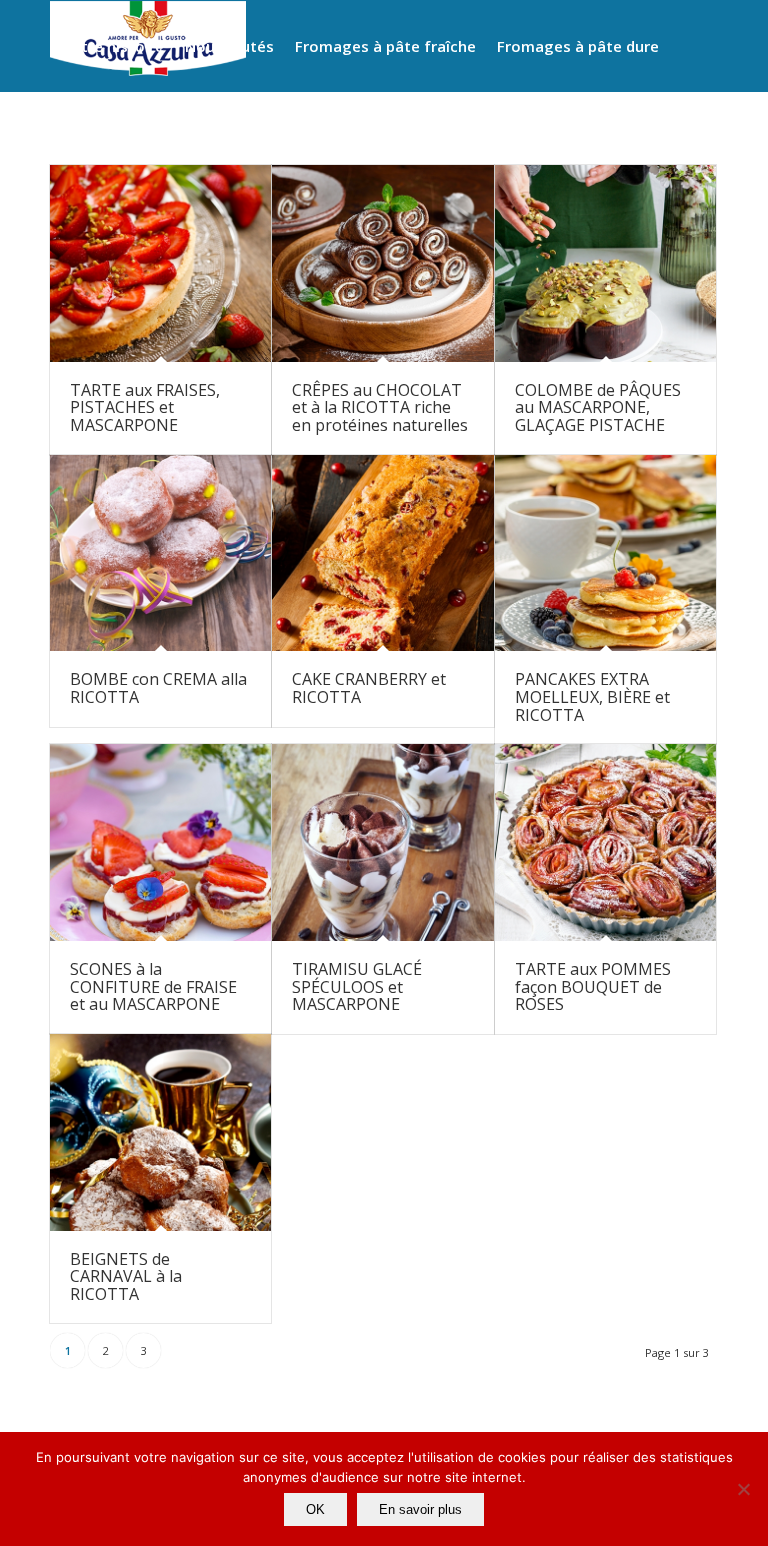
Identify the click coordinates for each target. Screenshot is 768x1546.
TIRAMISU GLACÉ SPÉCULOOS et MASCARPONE (357, 986)
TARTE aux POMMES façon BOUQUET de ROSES (593, 986)
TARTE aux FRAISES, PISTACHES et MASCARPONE (145, 407)
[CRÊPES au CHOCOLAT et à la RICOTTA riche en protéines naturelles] (382, 263)
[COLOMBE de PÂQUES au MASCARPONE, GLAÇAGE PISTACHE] (605, 263)
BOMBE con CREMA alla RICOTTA (158, 688)
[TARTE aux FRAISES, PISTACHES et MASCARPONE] (160, 263)
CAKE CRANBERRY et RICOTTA (369, 688)
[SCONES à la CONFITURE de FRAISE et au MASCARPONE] (160, 842)
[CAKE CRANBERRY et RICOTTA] (382, 553)
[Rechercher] (325, 136)
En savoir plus (420, 1509)
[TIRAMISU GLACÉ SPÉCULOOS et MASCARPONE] (382, 842)
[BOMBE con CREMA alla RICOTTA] (160, 553)
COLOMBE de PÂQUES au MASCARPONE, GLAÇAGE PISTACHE (598, 407)
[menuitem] (112, 46)
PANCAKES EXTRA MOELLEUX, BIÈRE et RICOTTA (592, 696)
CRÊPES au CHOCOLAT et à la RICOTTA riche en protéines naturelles (380, 407)
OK (315, 1509)
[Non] (743, 1489)
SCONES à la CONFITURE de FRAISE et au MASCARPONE (153, 986)
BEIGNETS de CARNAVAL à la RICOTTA (126, 1276)
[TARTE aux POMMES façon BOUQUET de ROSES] (605, 842)
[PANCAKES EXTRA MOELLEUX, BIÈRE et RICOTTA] (605, 553)
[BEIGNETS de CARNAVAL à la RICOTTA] (160, 1132)
